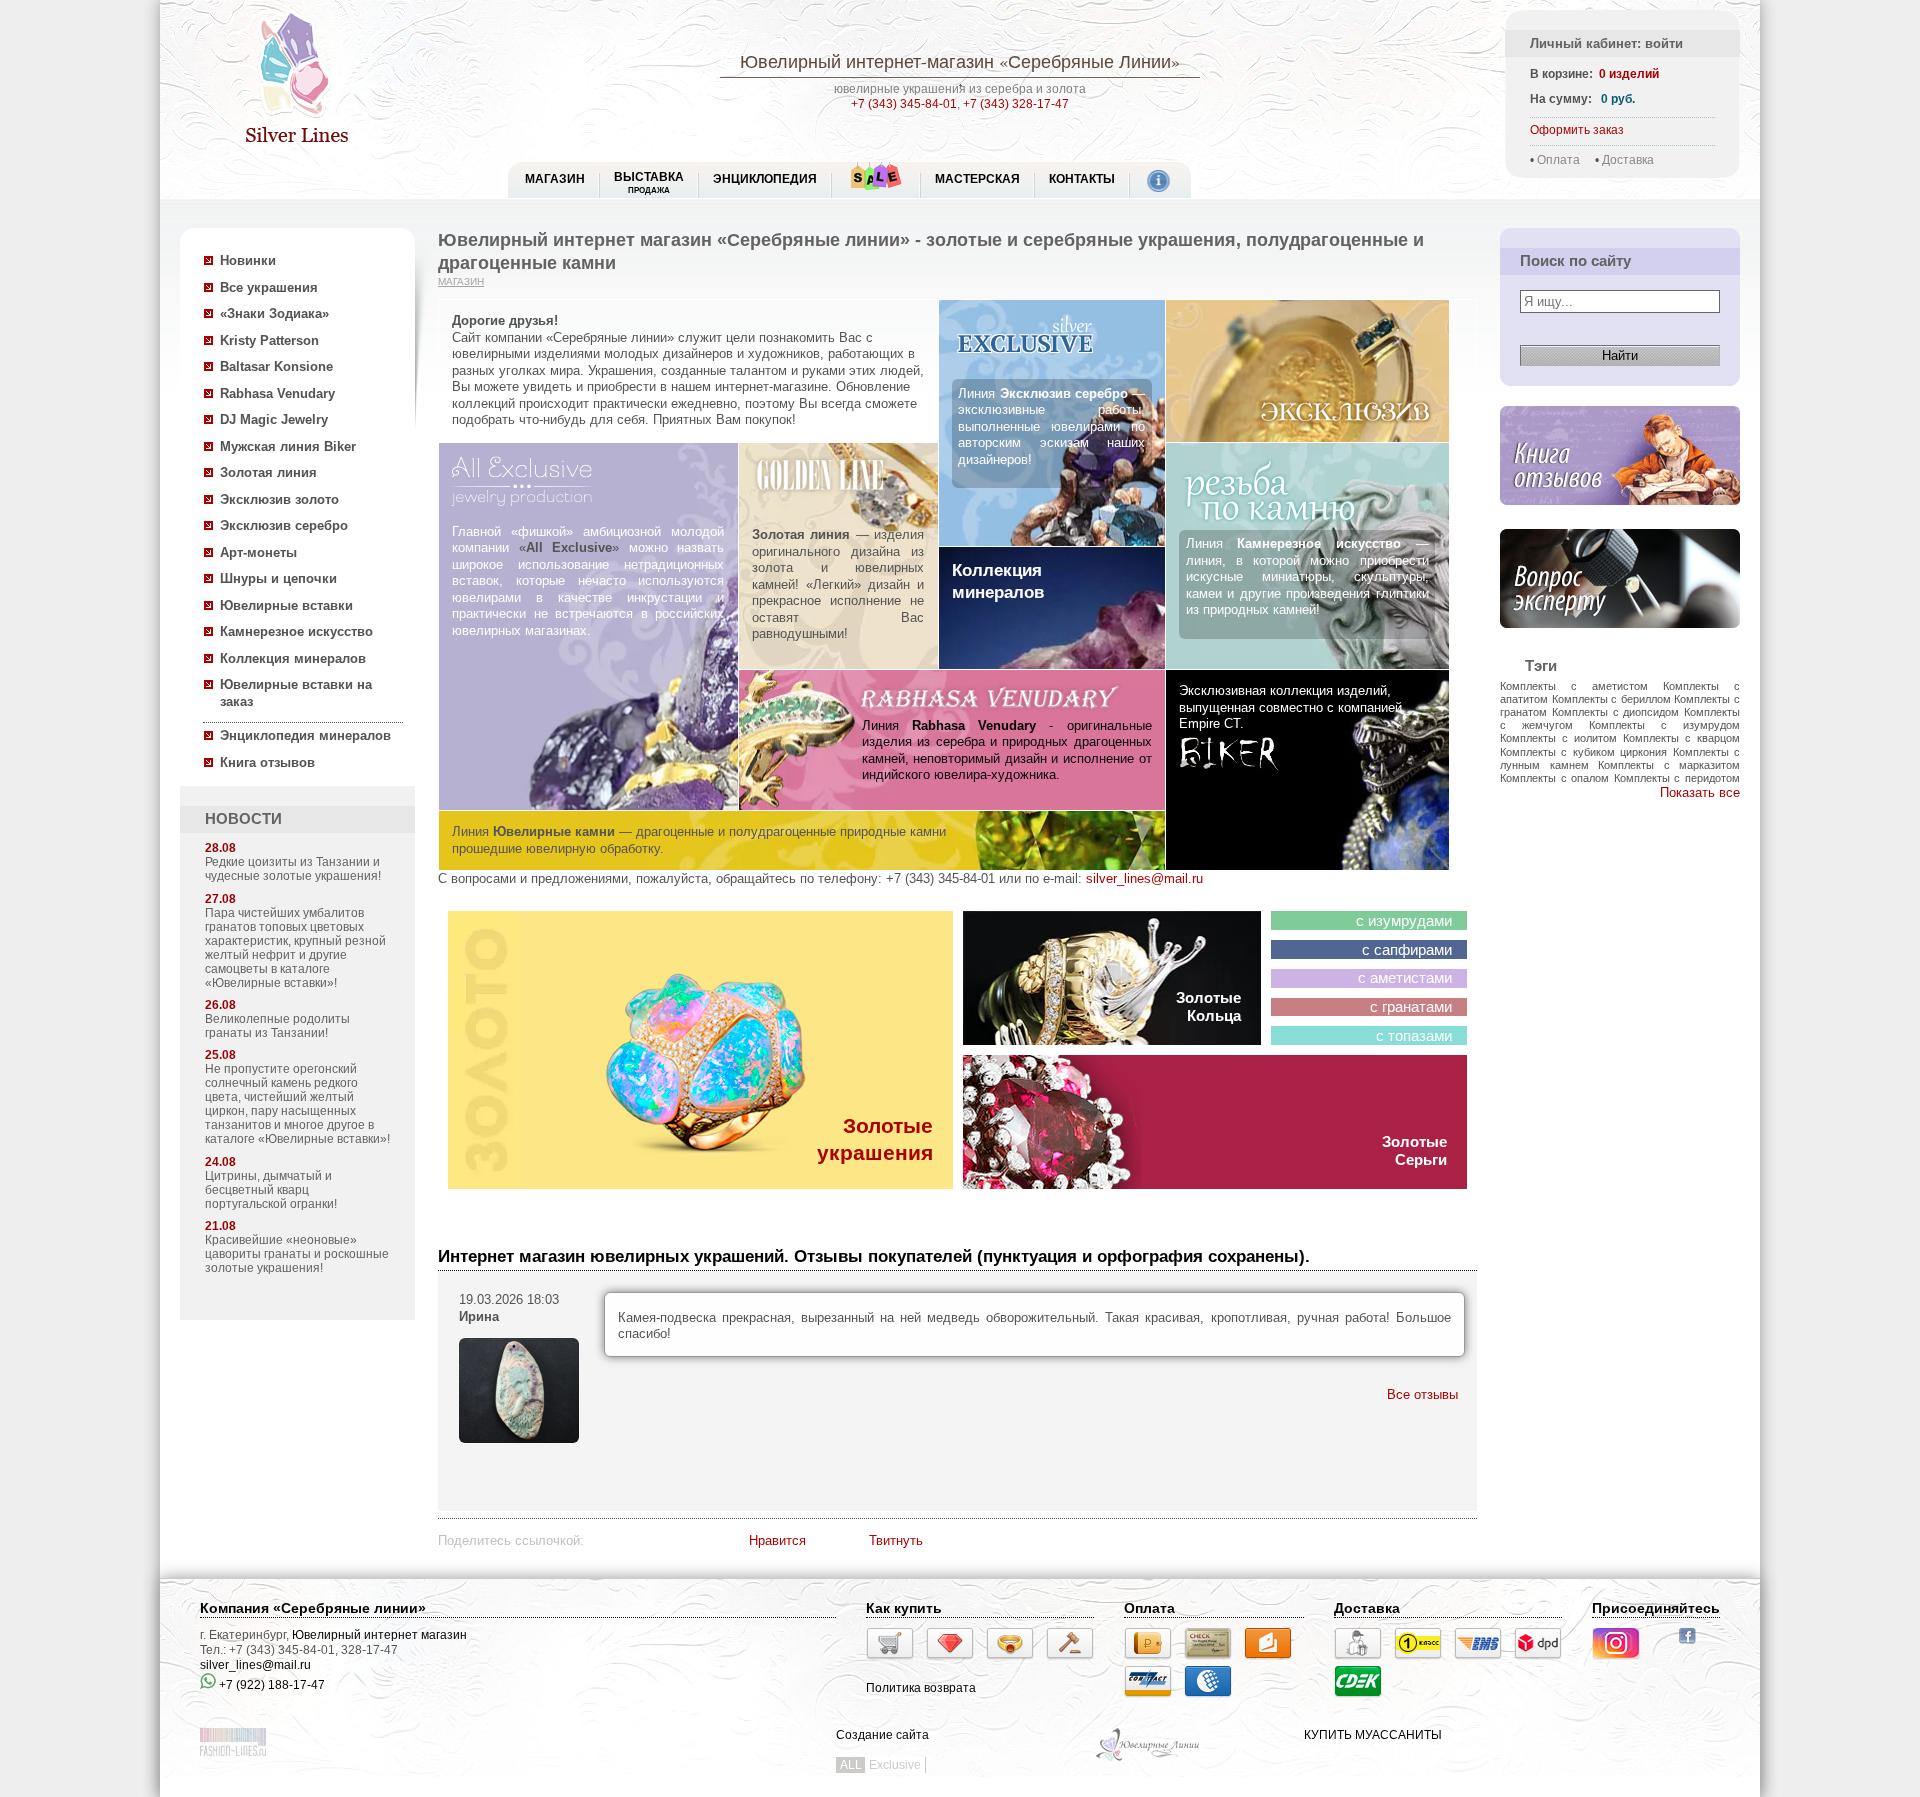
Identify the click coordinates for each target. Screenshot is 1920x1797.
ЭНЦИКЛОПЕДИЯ (765, 179)
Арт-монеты (258, 552)
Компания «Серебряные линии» (313, 1608)
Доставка (1628, 160)
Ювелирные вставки (286, 605)
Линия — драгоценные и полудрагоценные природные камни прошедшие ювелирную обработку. (699, 840)
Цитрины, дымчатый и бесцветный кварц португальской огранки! (271, 1190)
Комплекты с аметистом (1574, 686)
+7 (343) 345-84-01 (904, 104)
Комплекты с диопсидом (1616, 712)
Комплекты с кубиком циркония (1583, 752)
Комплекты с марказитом (1669, 765)
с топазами (1414, 1036)
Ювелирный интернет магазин (379, 1635)
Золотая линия (268, 472)
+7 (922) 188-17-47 (270, 1685)
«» (569, 547)
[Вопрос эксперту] (1620, 643)
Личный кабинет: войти (1606, 43)
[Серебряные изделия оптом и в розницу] (1148, 1759)
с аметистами (1405, 978)
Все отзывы (1422, 1394)
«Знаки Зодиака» (274, 313)
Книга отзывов (267, 762)
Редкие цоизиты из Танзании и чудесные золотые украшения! (293, 869)
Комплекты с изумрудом (1664, 725)
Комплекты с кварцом (1681, 738)
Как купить (904, 1608)
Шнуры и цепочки (278, 578)
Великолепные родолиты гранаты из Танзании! (277, 1026)
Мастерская (977, 179)
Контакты (1082, 179)
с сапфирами (1407, 950)
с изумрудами (1404, 921)
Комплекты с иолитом (1558, 738)
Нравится (777, 1540)
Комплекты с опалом (1554, 778)
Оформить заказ (1577, 130)
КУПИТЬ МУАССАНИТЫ (1373, 1735)
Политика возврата (921, 1688)
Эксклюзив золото (279, 499)
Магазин (461, 281)
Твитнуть (896, 1540)
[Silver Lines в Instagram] (1622, 1662)
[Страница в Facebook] (1693, 1646)
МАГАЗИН (555, 179)
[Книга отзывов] (1620, 520)
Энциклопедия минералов (305, 735)
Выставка (649, 182)
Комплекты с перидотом (1677, 778)
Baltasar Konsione (276, 366)
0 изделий (1629, 74)
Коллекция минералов (293, 658)
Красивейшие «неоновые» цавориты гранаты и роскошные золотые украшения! (297, 1254)
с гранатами (1411, 1007)
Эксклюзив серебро (284, 525)
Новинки (248, 260)
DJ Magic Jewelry (274, 419)
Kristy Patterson (269, 340)
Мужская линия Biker (288, 446)
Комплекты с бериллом (1611, 699)
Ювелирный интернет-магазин (867, 61)
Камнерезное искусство (296, 631)
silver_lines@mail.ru (1144, 878)
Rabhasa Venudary (277, 393)
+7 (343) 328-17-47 (1016, 104)
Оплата (1558, 160)
